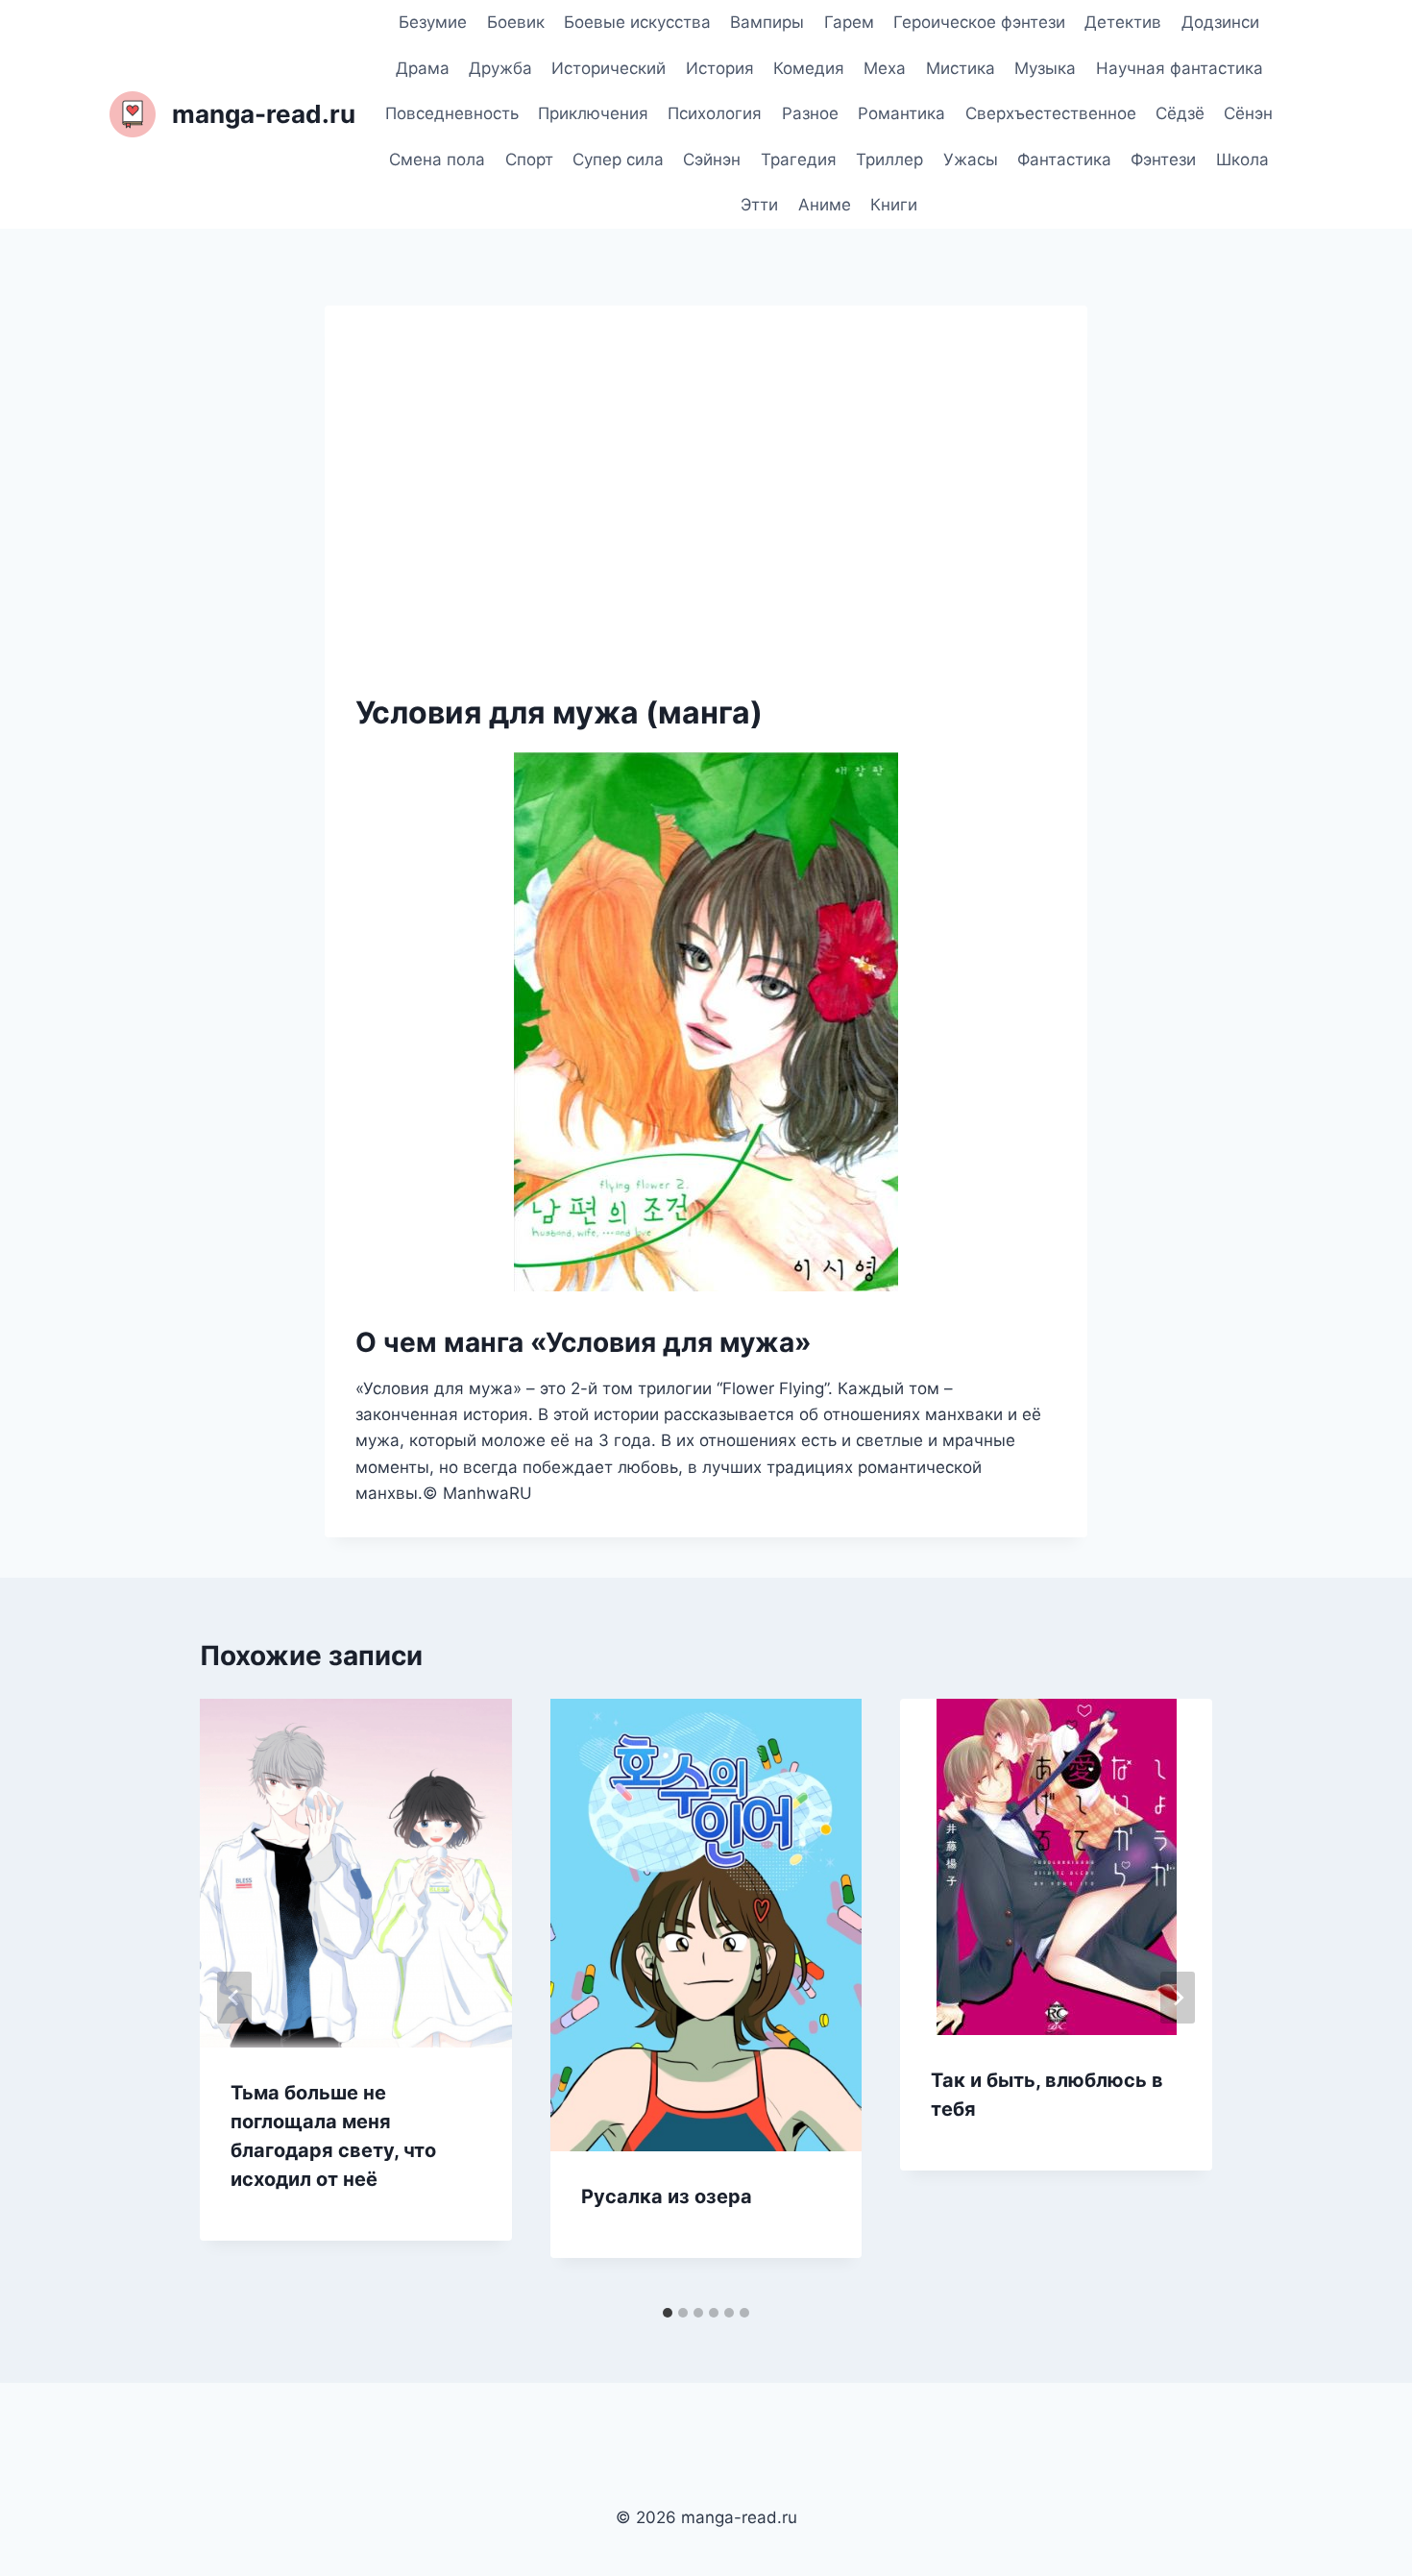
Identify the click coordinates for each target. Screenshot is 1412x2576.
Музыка (1045, 68)
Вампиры (767, 22)
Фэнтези (1163, 159)
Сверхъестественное (1051, 113)
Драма (423, 68)
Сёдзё (1180, 113)
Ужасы (971, 159)
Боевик (516, 22)
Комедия (809, 68)
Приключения (593, 113)
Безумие (433, 22)
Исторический (609, 68)
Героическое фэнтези (979, 22)
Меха (885, 68)
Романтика (901, 113)
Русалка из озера (667, 2196)
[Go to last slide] (234, 1998)
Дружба (500, 68)
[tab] (668, 2313)
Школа (1242, 159)
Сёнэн (1248, 113)
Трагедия (799, 159)
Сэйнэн (712, 159)
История (720, 68)
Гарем (849, 22)
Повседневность (452, 113)
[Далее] (1178, 1998)
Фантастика (1064, 159)
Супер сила (618, 159)
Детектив (1123, 22)
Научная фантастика (1180, 68)
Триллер (889, 159)
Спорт (529, 159)
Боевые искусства (637, 22)
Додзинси (1220, 22)
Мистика (961, 68)
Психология (715, 113)
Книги (894, 205)
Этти (759, 205)
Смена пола (437, 159)
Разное (810, 113)
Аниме (825, 205)
